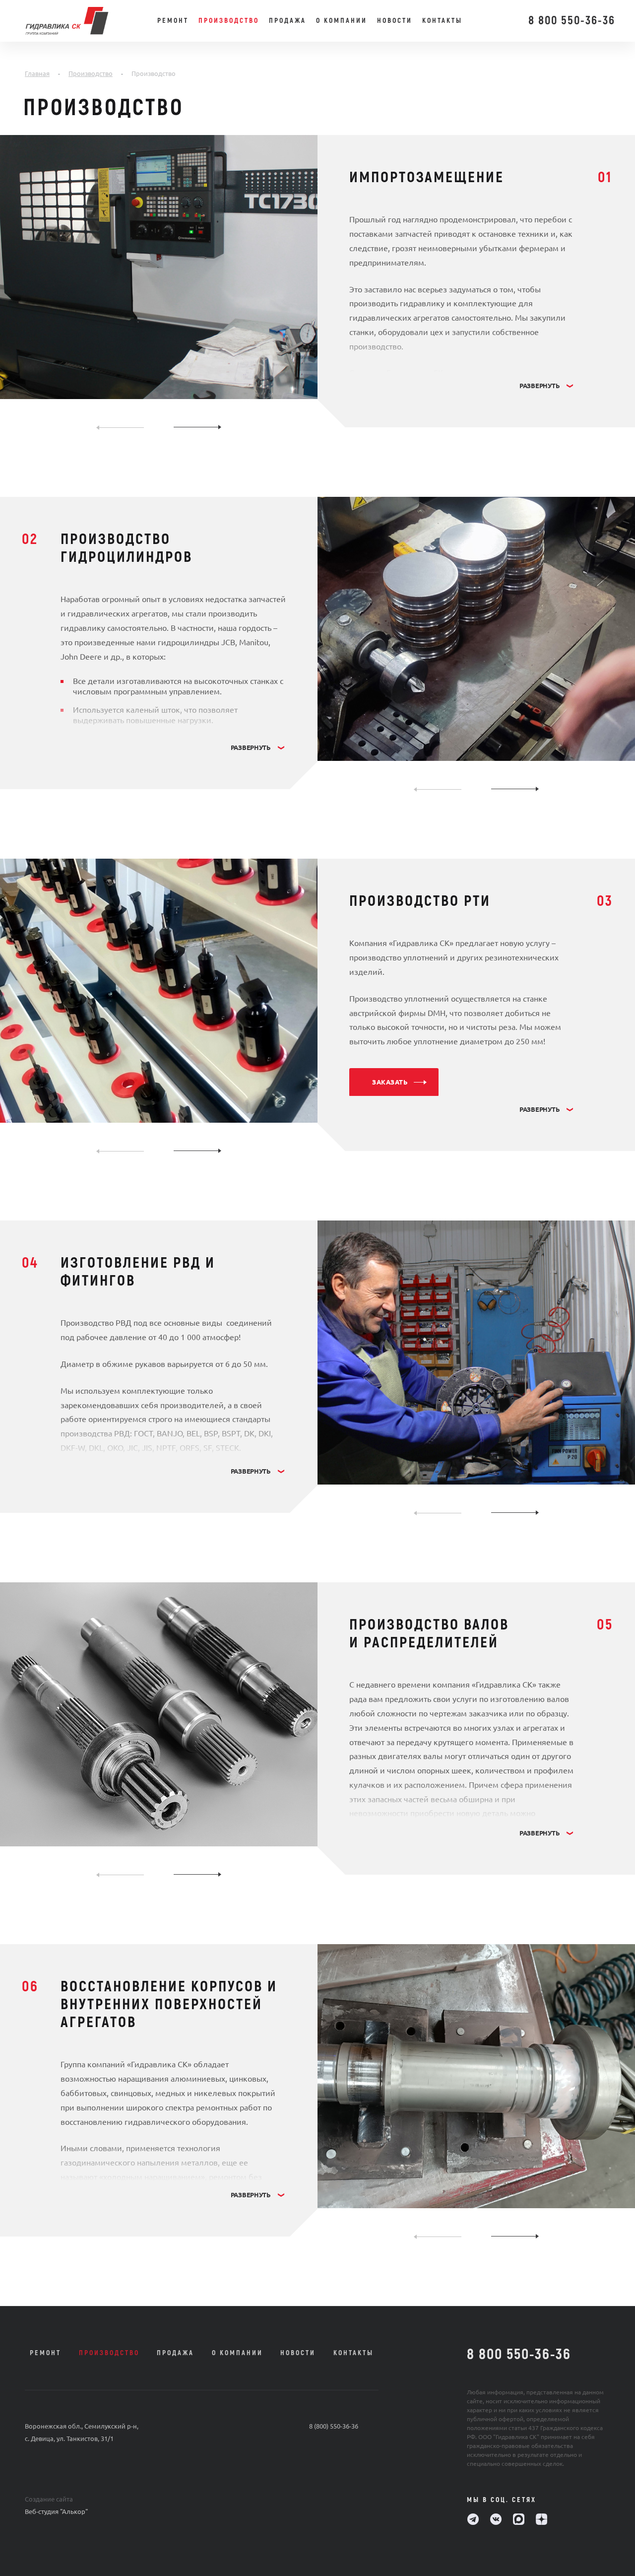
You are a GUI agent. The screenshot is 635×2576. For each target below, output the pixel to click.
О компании (342, 21)
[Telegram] (473, 2519)
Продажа (287, 21)
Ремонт (173, 21)
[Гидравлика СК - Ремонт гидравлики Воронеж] (85, 21)
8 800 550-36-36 (572, 21)
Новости (395, 21)
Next (197, 427)
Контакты (442, 21)
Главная (37, 73)
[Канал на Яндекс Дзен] (541, 2519)
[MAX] (519, 2519)
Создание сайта (49, 2499)
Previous (120, 427)
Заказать (390, 1082)
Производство (229, 21)
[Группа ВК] (496, 2519)
